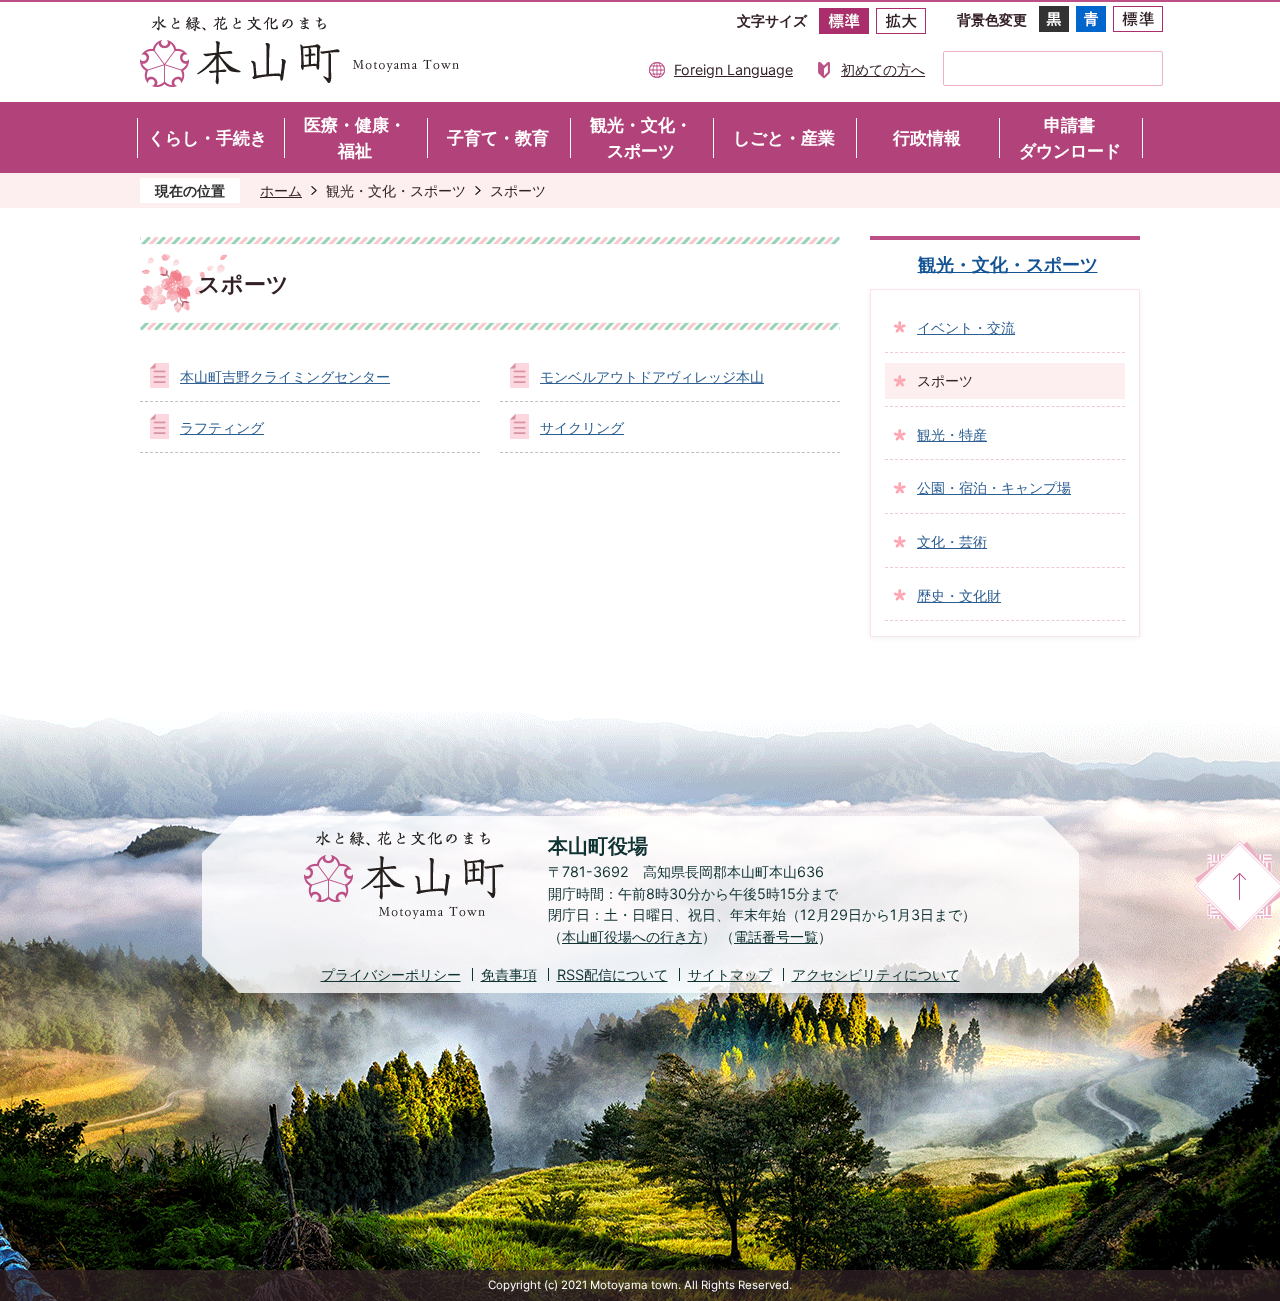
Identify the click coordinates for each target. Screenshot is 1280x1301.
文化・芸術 (952, 541)
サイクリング (582, 427)
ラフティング (222, 427)
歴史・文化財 (959, 595)
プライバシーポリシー (391, 974)
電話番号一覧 (776, 936)
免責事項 (509, 974)
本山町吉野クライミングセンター (285, 376)
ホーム (281, 190)
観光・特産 (952, 434)
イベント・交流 (966, 327)
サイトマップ (730, 974)
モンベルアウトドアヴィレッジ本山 (652, 376)
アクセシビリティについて (876, 974)
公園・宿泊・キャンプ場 (994, 487)
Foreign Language (733, 69)
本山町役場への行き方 (632, 936)
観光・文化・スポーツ (396, 190)
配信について (612, 974)
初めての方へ (883, 69)
